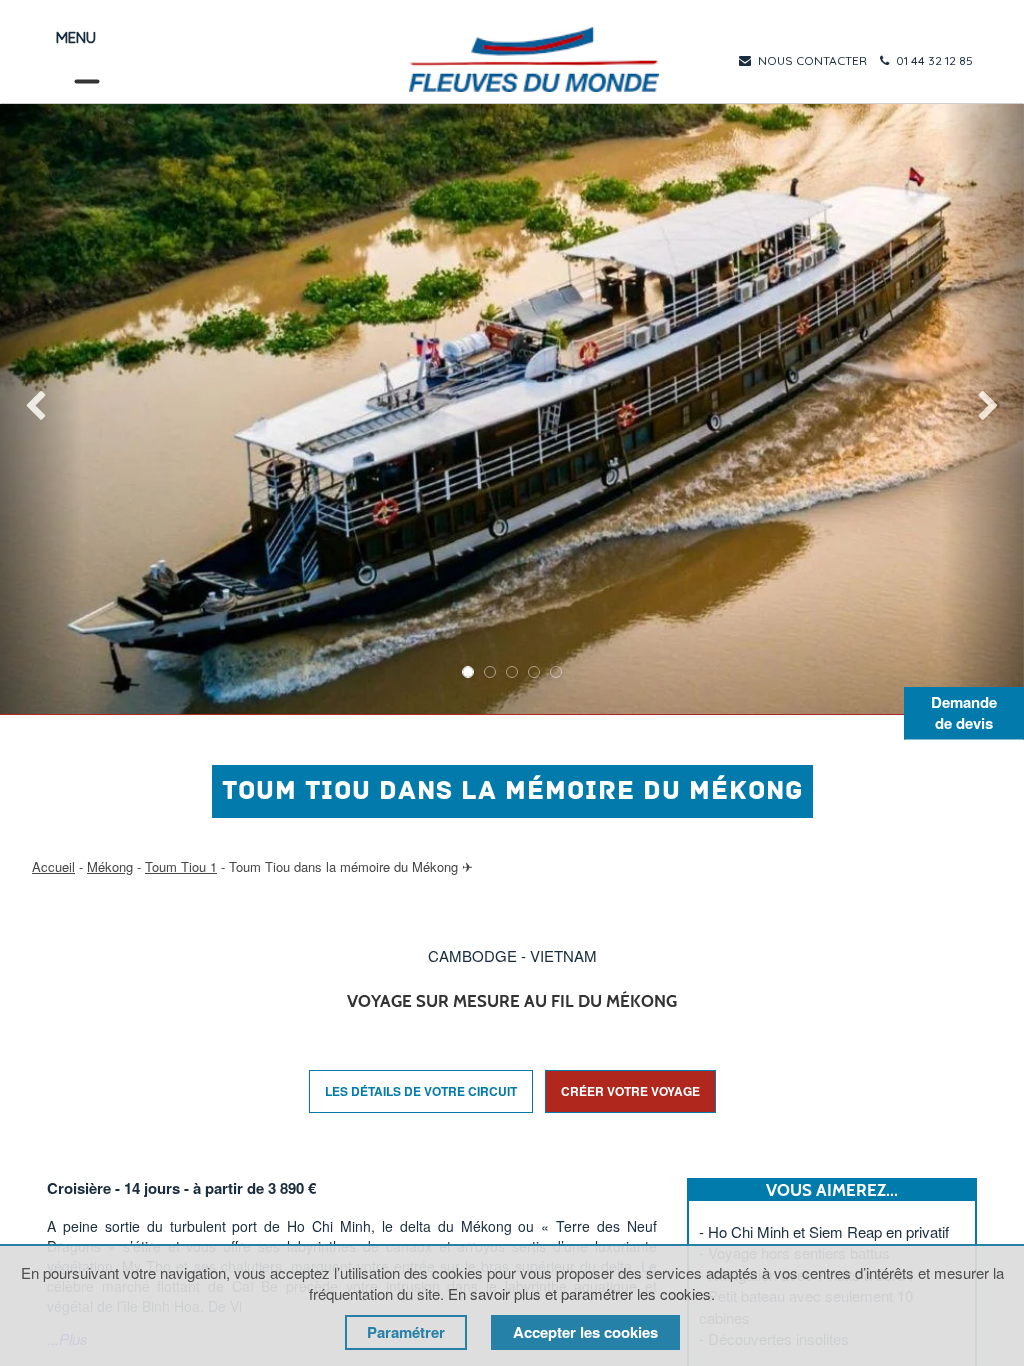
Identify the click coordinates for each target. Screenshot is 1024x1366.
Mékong (110, 866)
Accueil (53, 866)
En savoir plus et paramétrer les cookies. (581, 1293)
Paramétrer (406, 1332)
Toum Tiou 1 (181, 866)
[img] (41, 409)
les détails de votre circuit (421, 1091)
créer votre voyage (630, 1091)
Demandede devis (964, 712)
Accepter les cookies (585, 1332)
